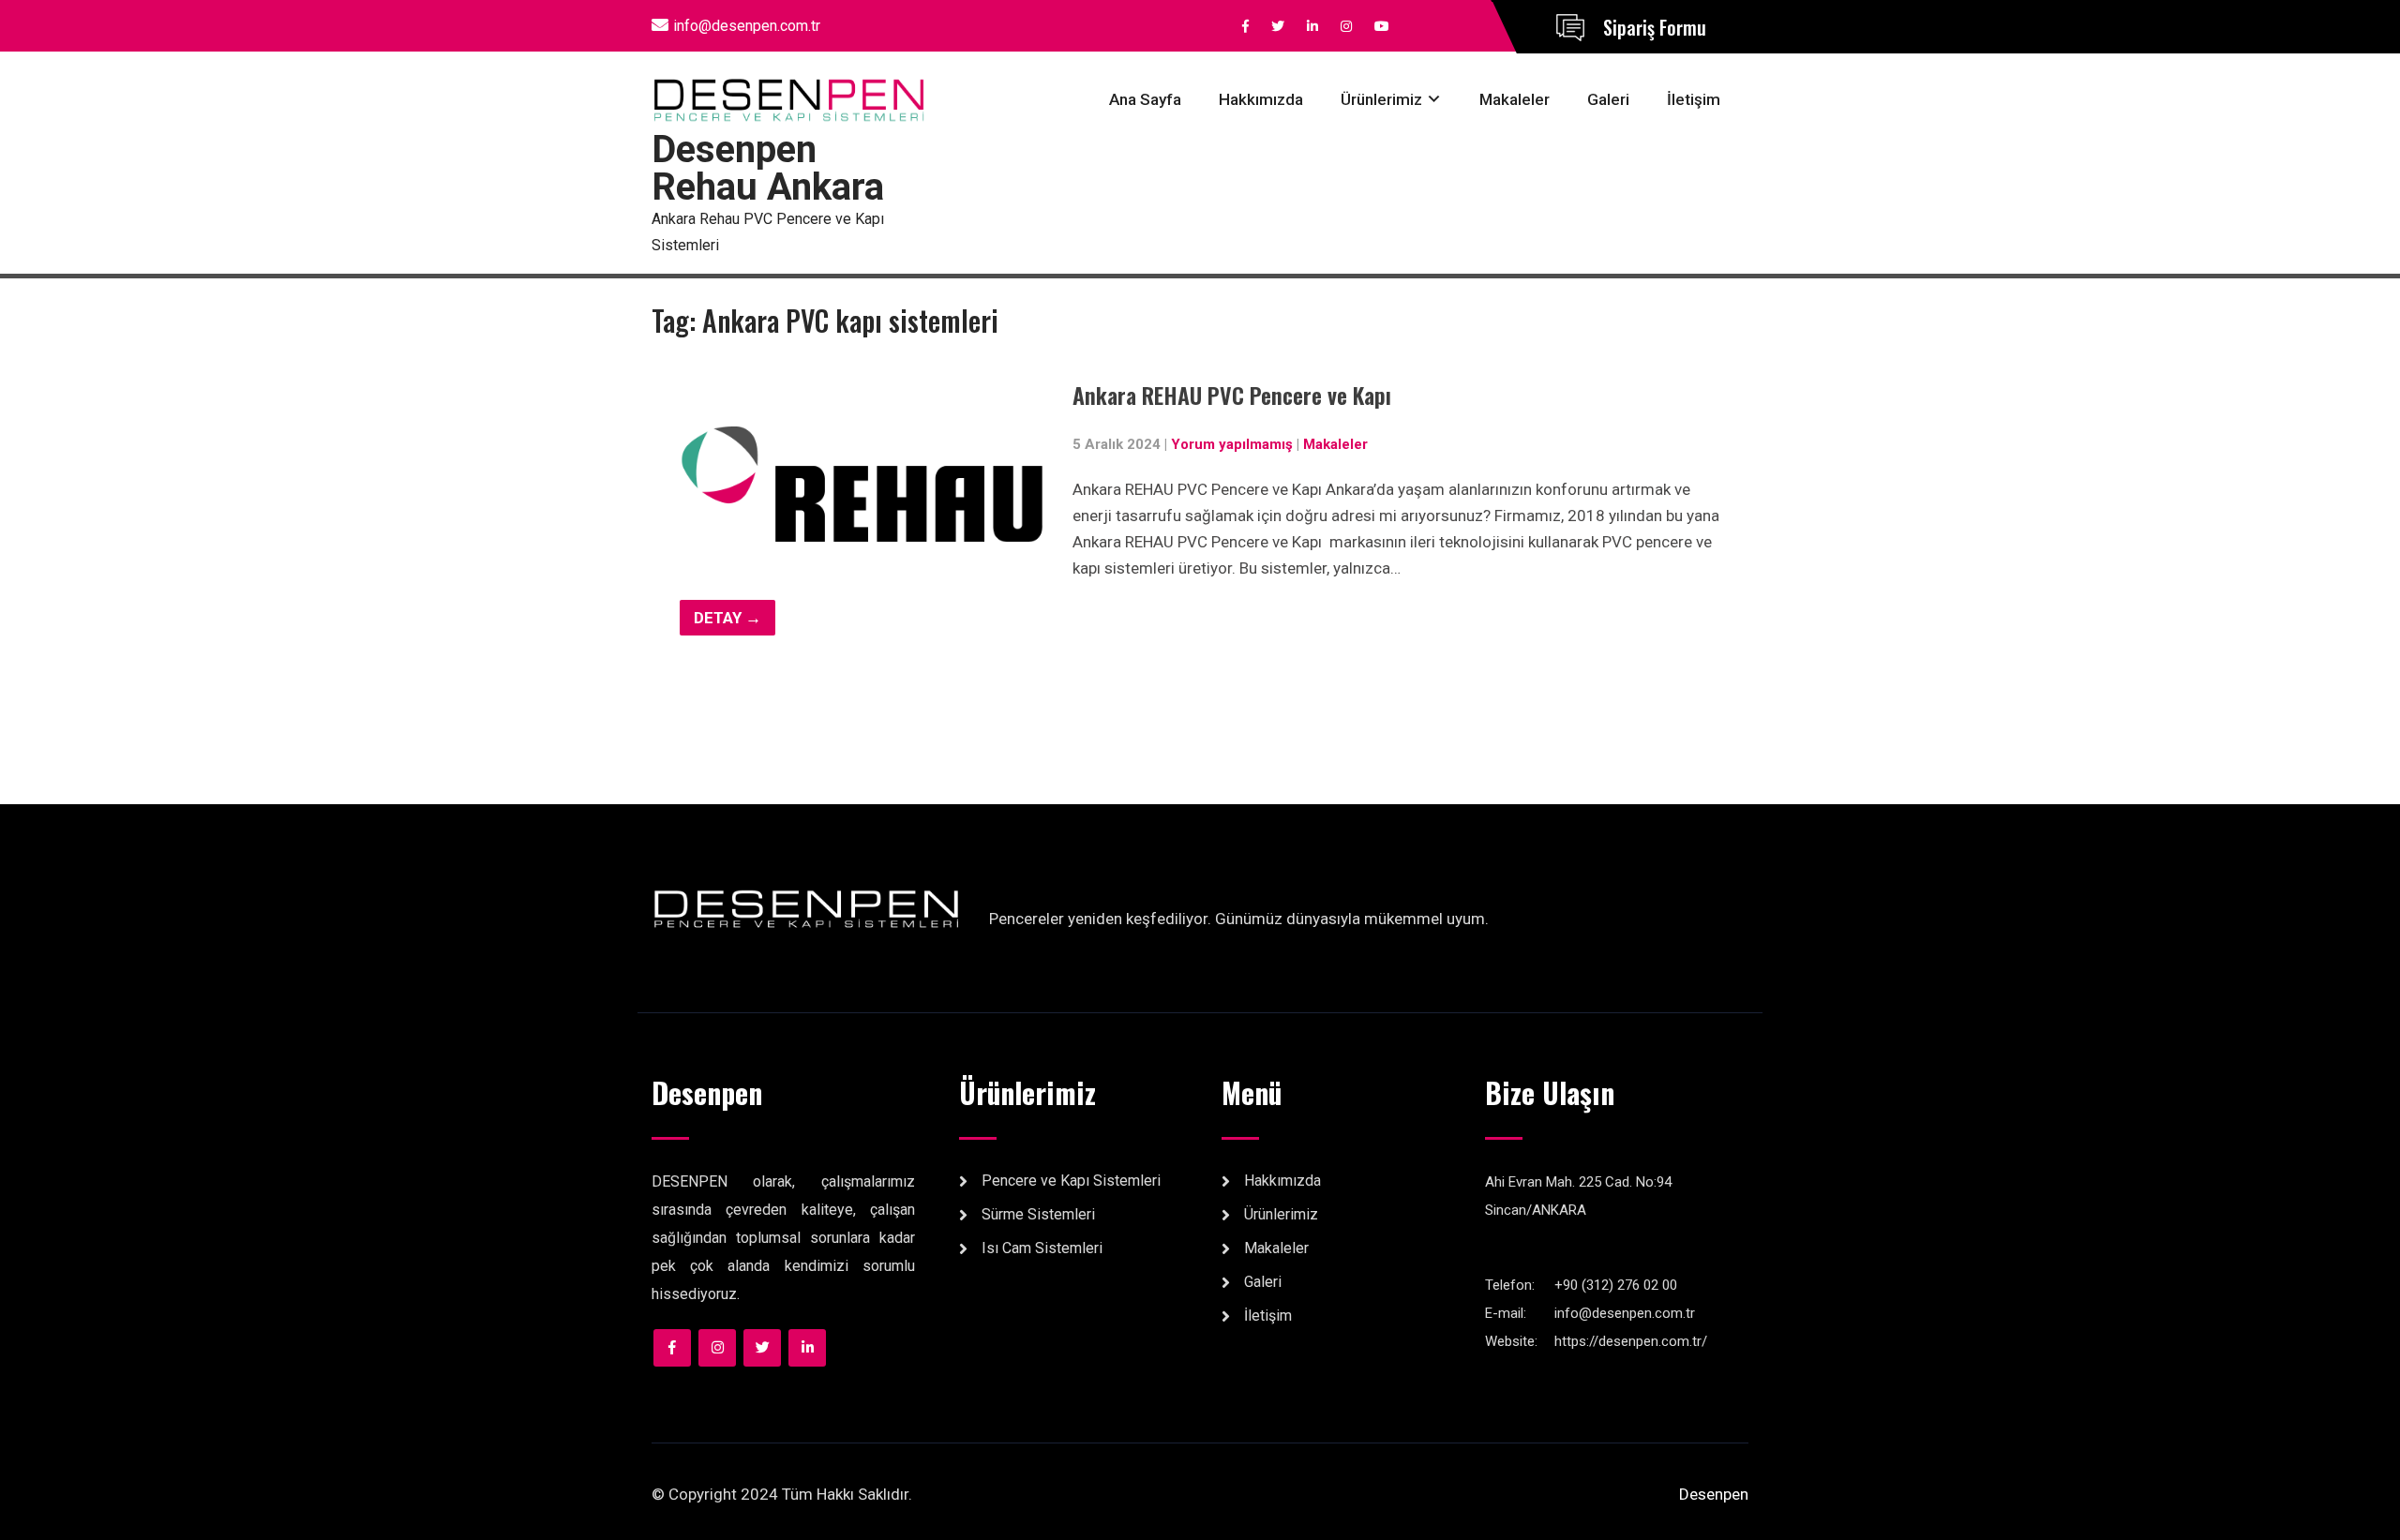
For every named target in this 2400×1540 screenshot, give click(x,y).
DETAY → (727, 618)
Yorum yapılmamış (1232, 444)
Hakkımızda (1261, 99)
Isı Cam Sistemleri (1042, 1248)
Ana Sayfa (1145, 99)
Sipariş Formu (1655, 27)
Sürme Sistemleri (1038, 1214)
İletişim (1694, 99)
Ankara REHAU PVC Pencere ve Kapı (1232, 395)
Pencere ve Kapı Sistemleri (1071, 1181)
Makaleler (1515, 99)
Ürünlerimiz (1381, 99)
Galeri (1608, 99)
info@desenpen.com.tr (747, 26)
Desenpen (1714, 1494)
